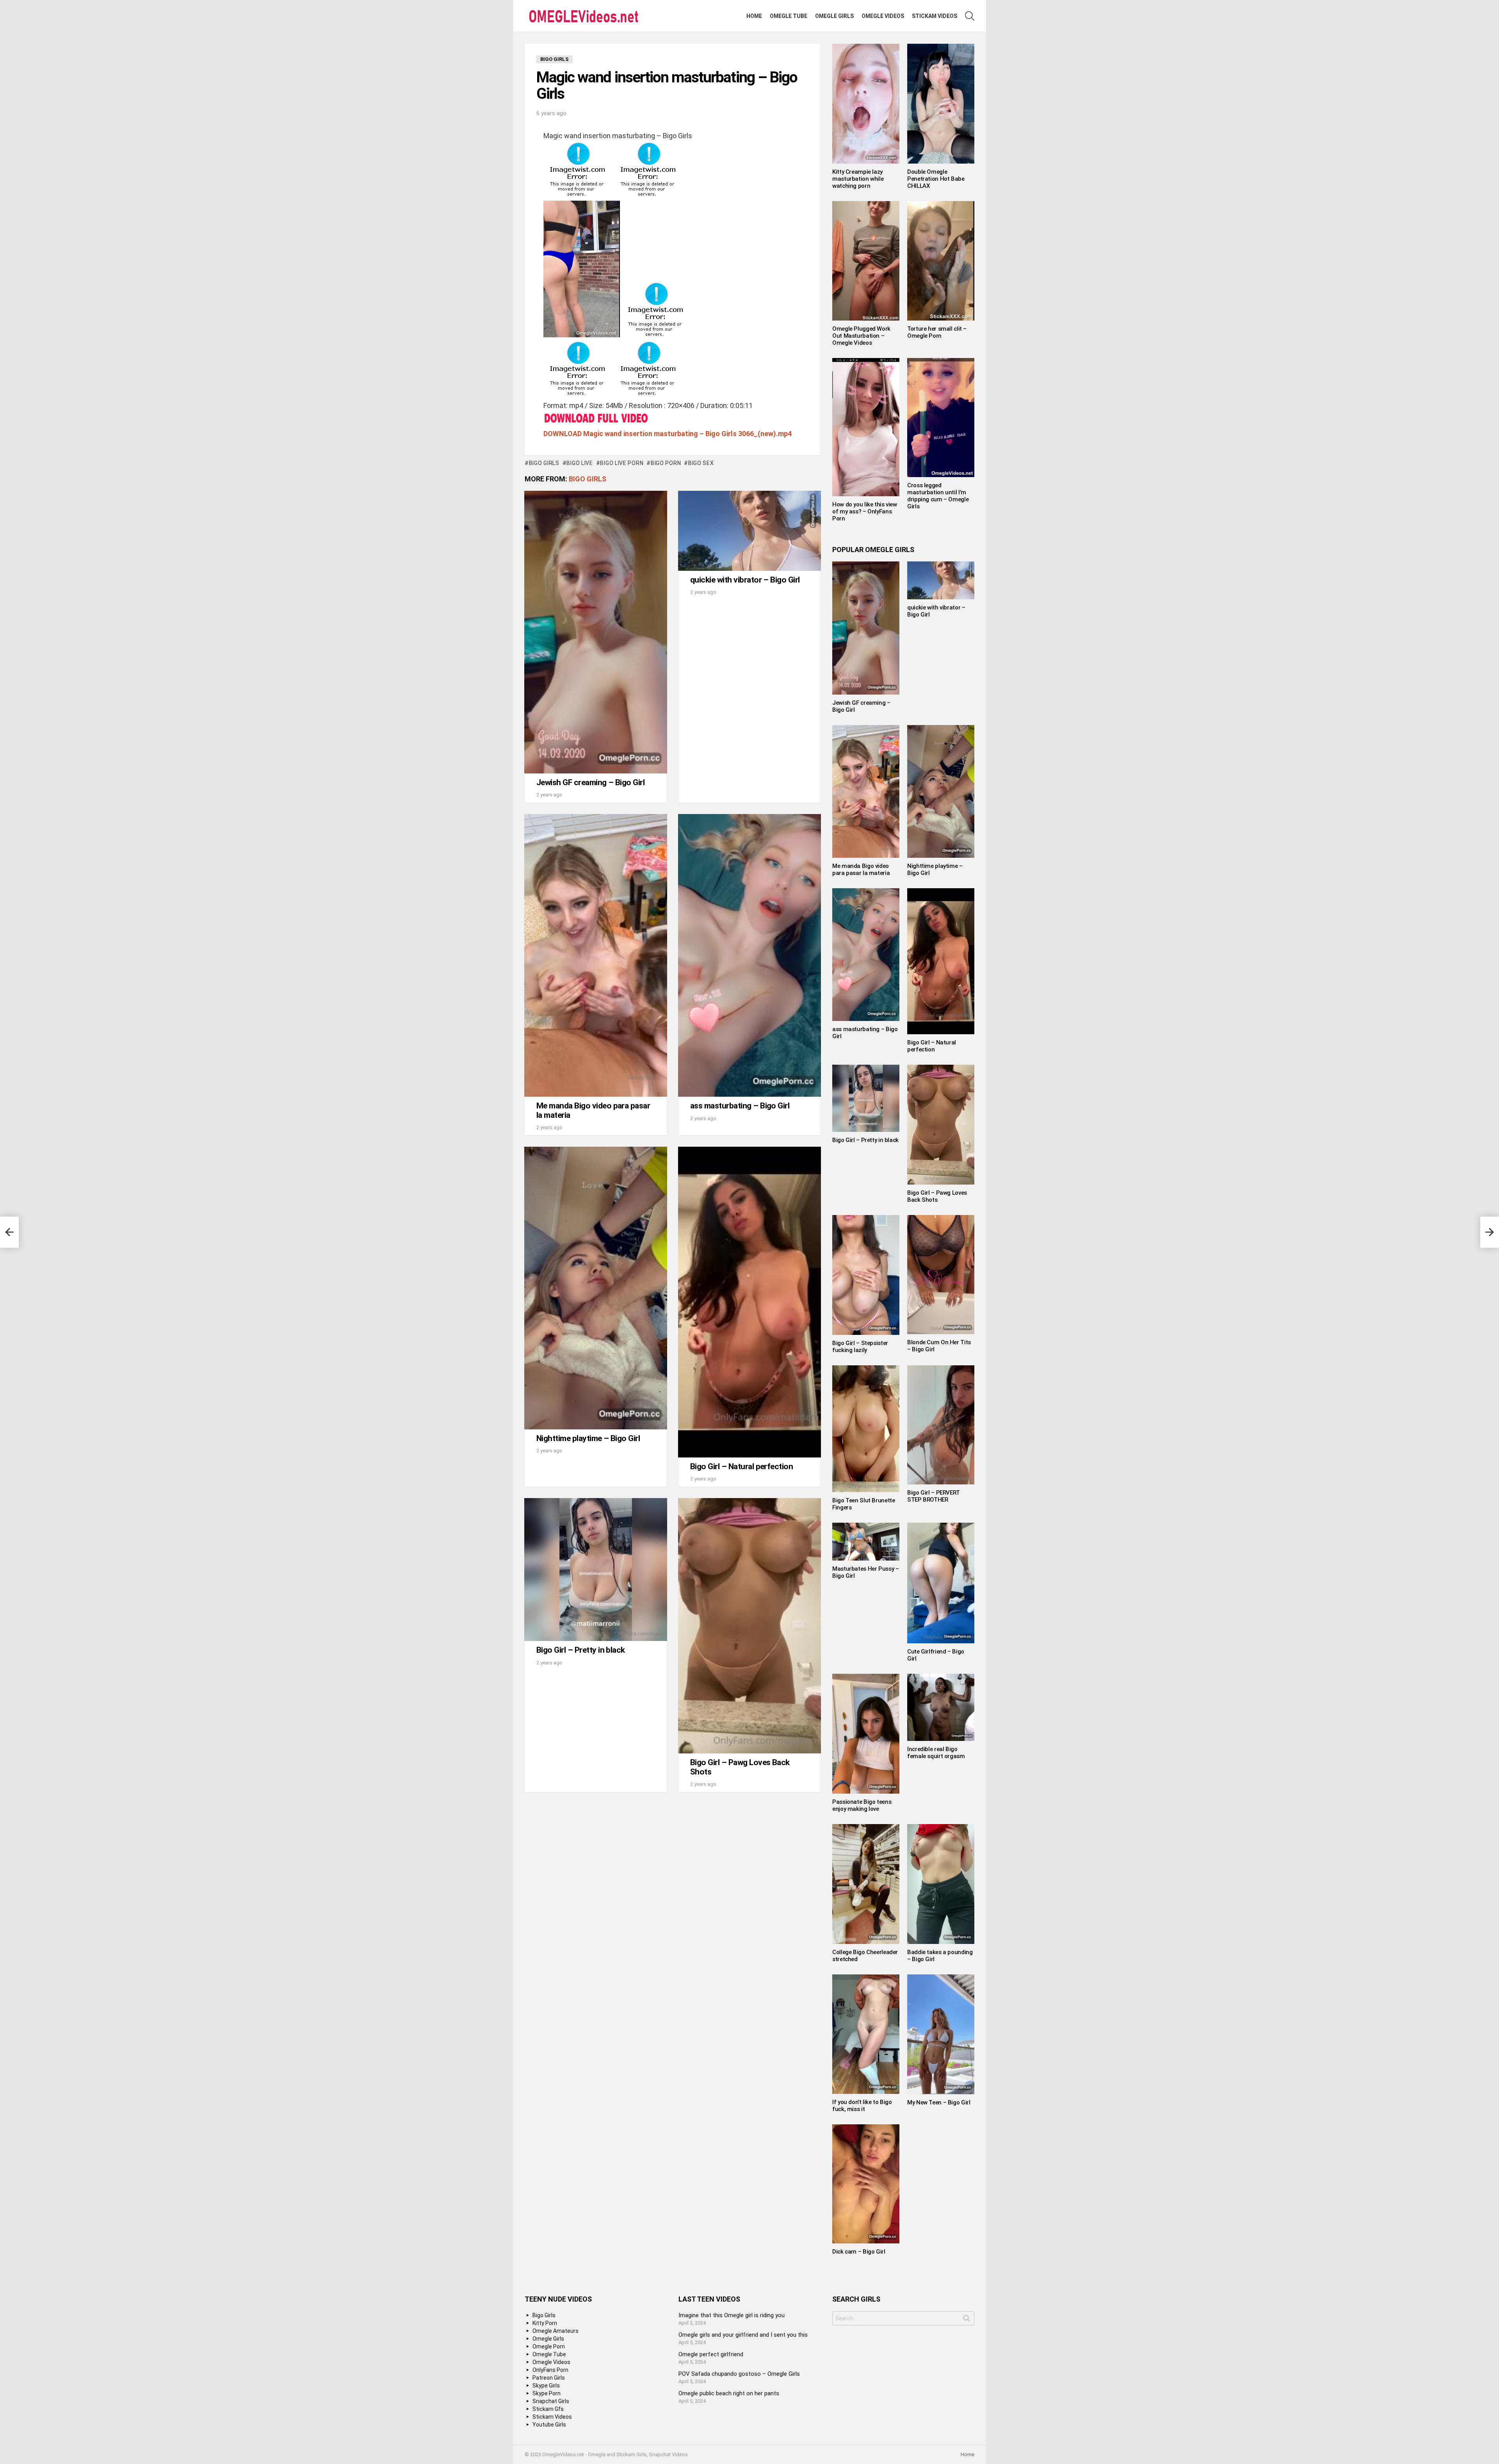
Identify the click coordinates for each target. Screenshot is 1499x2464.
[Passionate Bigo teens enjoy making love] (866, 1734)
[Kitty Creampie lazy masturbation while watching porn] (866, 104)
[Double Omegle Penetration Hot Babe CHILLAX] (941, 104)
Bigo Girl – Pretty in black (581, 1650)
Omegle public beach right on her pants (729, 2393)
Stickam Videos (935, 16)
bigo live (579, 463)
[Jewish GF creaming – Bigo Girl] (596, 632)
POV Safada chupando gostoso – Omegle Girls (739, 2374)
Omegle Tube (789, 16)
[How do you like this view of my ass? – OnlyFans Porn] (866, 427)
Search (967, 2320)
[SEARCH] (970, 16)
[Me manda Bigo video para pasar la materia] (596, 955)
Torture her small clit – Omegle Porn (937, 332)
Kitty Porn (545, 2323)
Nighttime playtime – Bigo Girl (588, 1438)
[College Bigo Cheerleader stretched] (866, 1884)
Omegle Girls (834, 16)
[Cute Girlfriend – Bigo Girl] (941, 1583)
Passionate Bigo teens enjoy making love (862, 1805)
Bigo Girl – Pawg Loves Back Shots (740, 1767)
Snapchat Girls (551, 2401)
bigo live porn (622, 463)
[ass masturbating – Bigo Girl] (749, 955)
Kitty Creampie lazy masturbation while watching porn (858, 179)
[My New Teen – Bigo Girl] (941, 2034)
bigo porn (666, 463)
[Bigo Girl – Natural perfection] (749, 1302)
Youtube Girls (549, 2425)
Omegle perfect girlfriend (711, 2354)
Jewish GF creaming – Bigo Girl (590, 782)
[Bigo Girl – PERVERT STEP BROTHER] (941, 1425)
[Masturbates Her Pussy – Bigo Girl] (866, 1541)
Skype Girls (546, 2386)
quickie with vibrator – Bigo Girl (745, 580)
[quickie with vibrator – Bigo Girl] (749, 531)
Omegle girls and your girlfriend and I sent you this (743, 2335)
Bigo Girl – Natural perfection (741, 1466)
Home (754, 16)
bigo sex (701, 463)
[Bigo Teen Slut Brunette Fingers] (866, 1429)
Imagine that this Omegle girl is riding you (732, 2315)
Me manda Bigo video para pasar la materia (593, 1110)
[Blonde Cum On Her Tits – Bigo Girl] (941, 1275)
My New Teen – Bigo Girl (939, 2102)
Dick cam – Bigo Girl (859, 2252)
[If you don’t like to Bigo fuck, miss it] (866, 2034)
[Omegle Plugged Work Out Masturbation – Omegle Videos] (866, 261)
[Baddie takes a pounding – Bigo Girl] (941, 1884)
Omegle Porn (549, 2346)
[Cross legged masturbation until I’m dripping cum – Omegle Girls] (941, 418)
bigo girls (544, 463)
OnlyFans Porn (550, 2370)
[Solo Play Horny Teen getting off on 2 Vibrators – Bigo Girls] (9, 1232)
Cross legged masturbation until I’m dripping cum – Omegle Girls (938, 496)
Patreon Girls (549, 2378)
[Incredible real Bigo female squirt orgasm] (941, 1707)
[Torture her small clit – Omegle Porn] (941, 261)
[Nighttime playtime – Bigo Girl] (596, 1288)
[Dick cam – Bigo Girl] (866, 2184)
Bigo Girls (587, 479)
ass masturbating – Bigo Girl (740, 1106)
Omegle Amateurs (555, 2331)
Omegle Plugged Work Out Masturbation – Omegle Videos (861, 336)
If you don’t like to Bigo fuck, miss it (862, 2106)
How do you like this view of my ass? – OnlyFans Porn (865, 511)
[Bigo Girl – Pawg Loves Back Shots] (749, 1626)
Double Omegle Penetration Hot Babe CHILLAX (936, 179)
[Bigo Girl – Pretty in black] (596, 1570)
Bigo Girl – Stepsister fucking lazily (860, 1347)
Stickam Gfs (548, 2409)
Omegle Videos (883, 16)
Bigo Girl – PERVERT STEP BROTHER (934, 1496)
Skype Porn (547, 2393)
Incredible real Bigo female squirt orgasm (936, 1753)
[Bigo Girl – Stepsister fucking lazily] (866, 1275)
